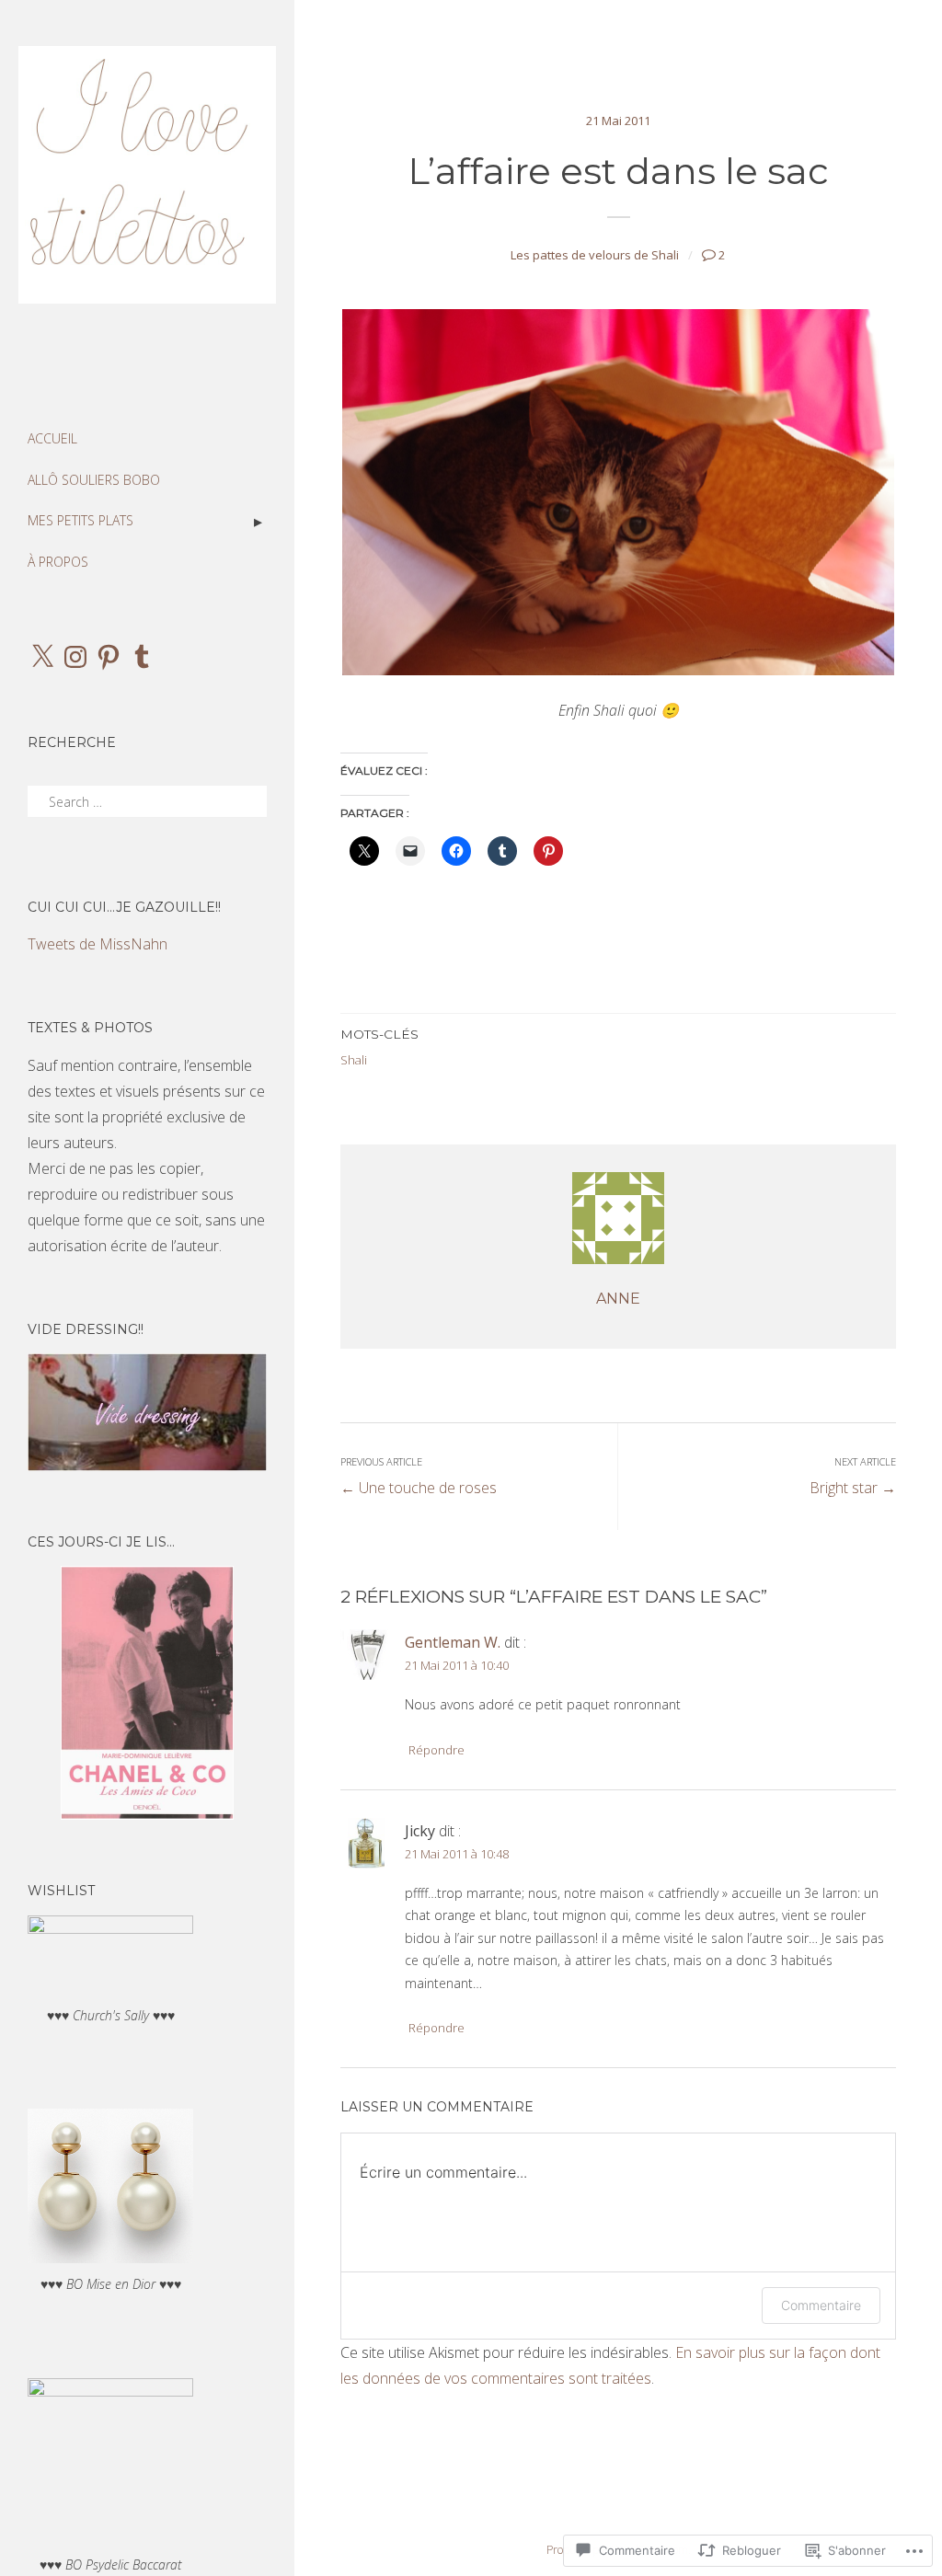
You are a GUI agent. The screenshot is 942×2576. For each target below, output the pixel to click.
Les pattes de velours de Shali (595, 255)
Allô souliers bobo (94, 480)
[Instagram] (75, 657)
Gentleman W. (453, 1642)
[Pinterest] (109, 657)
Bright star (853, 1476)
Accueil (52, 438)
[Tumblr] (142, 657)
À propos (58, 562)
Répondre (437, 1750)
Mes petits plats (80, 520)
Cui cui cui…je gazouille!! (124, 907)
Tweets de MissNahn (98, 944)
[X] (42, 657)
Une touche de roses (419, 1476)
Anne (618, 1299)
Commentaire (821, 2305)
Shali (354, 1060)
